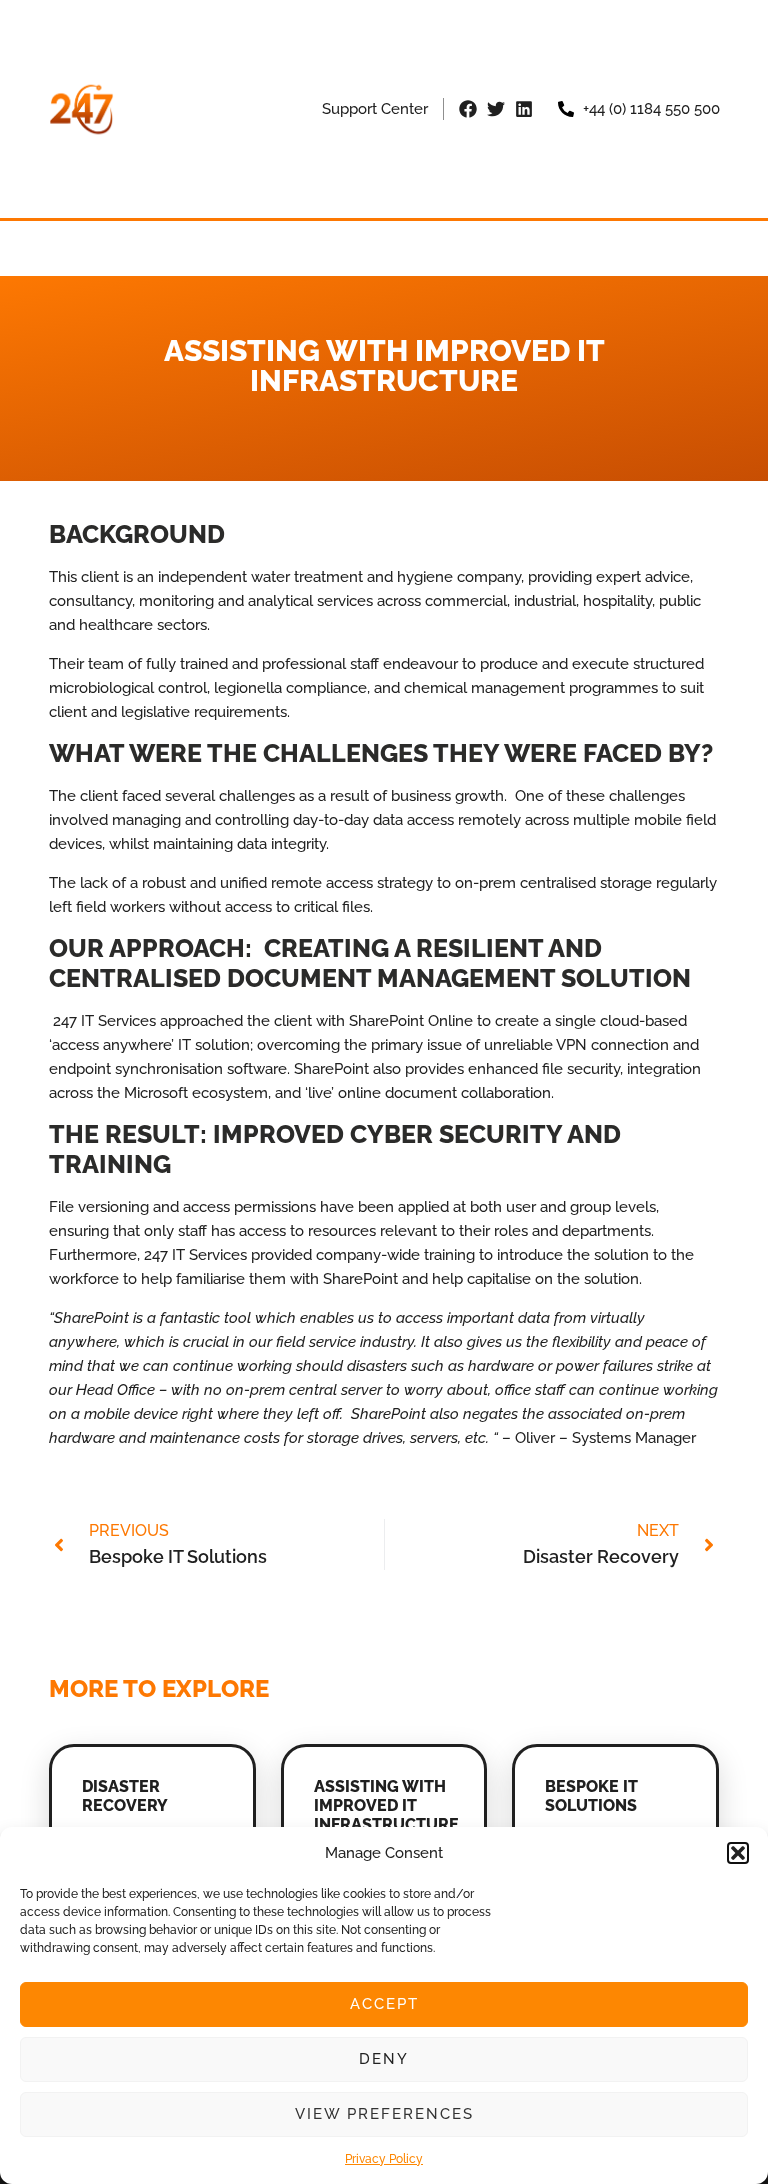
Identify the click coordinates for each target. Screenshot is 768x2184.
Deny (384, 2059)
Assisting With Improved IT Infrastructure (386, 1805)
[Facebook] (468, 109)
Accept (384, 2004)
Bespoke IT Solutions (591, 1796)
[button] (738, 1853)
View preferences (384, 2114)
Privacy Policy (384, 2159)
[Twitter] (496, 109)
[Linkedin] (524, 109)
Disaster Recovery (125, 1796)
